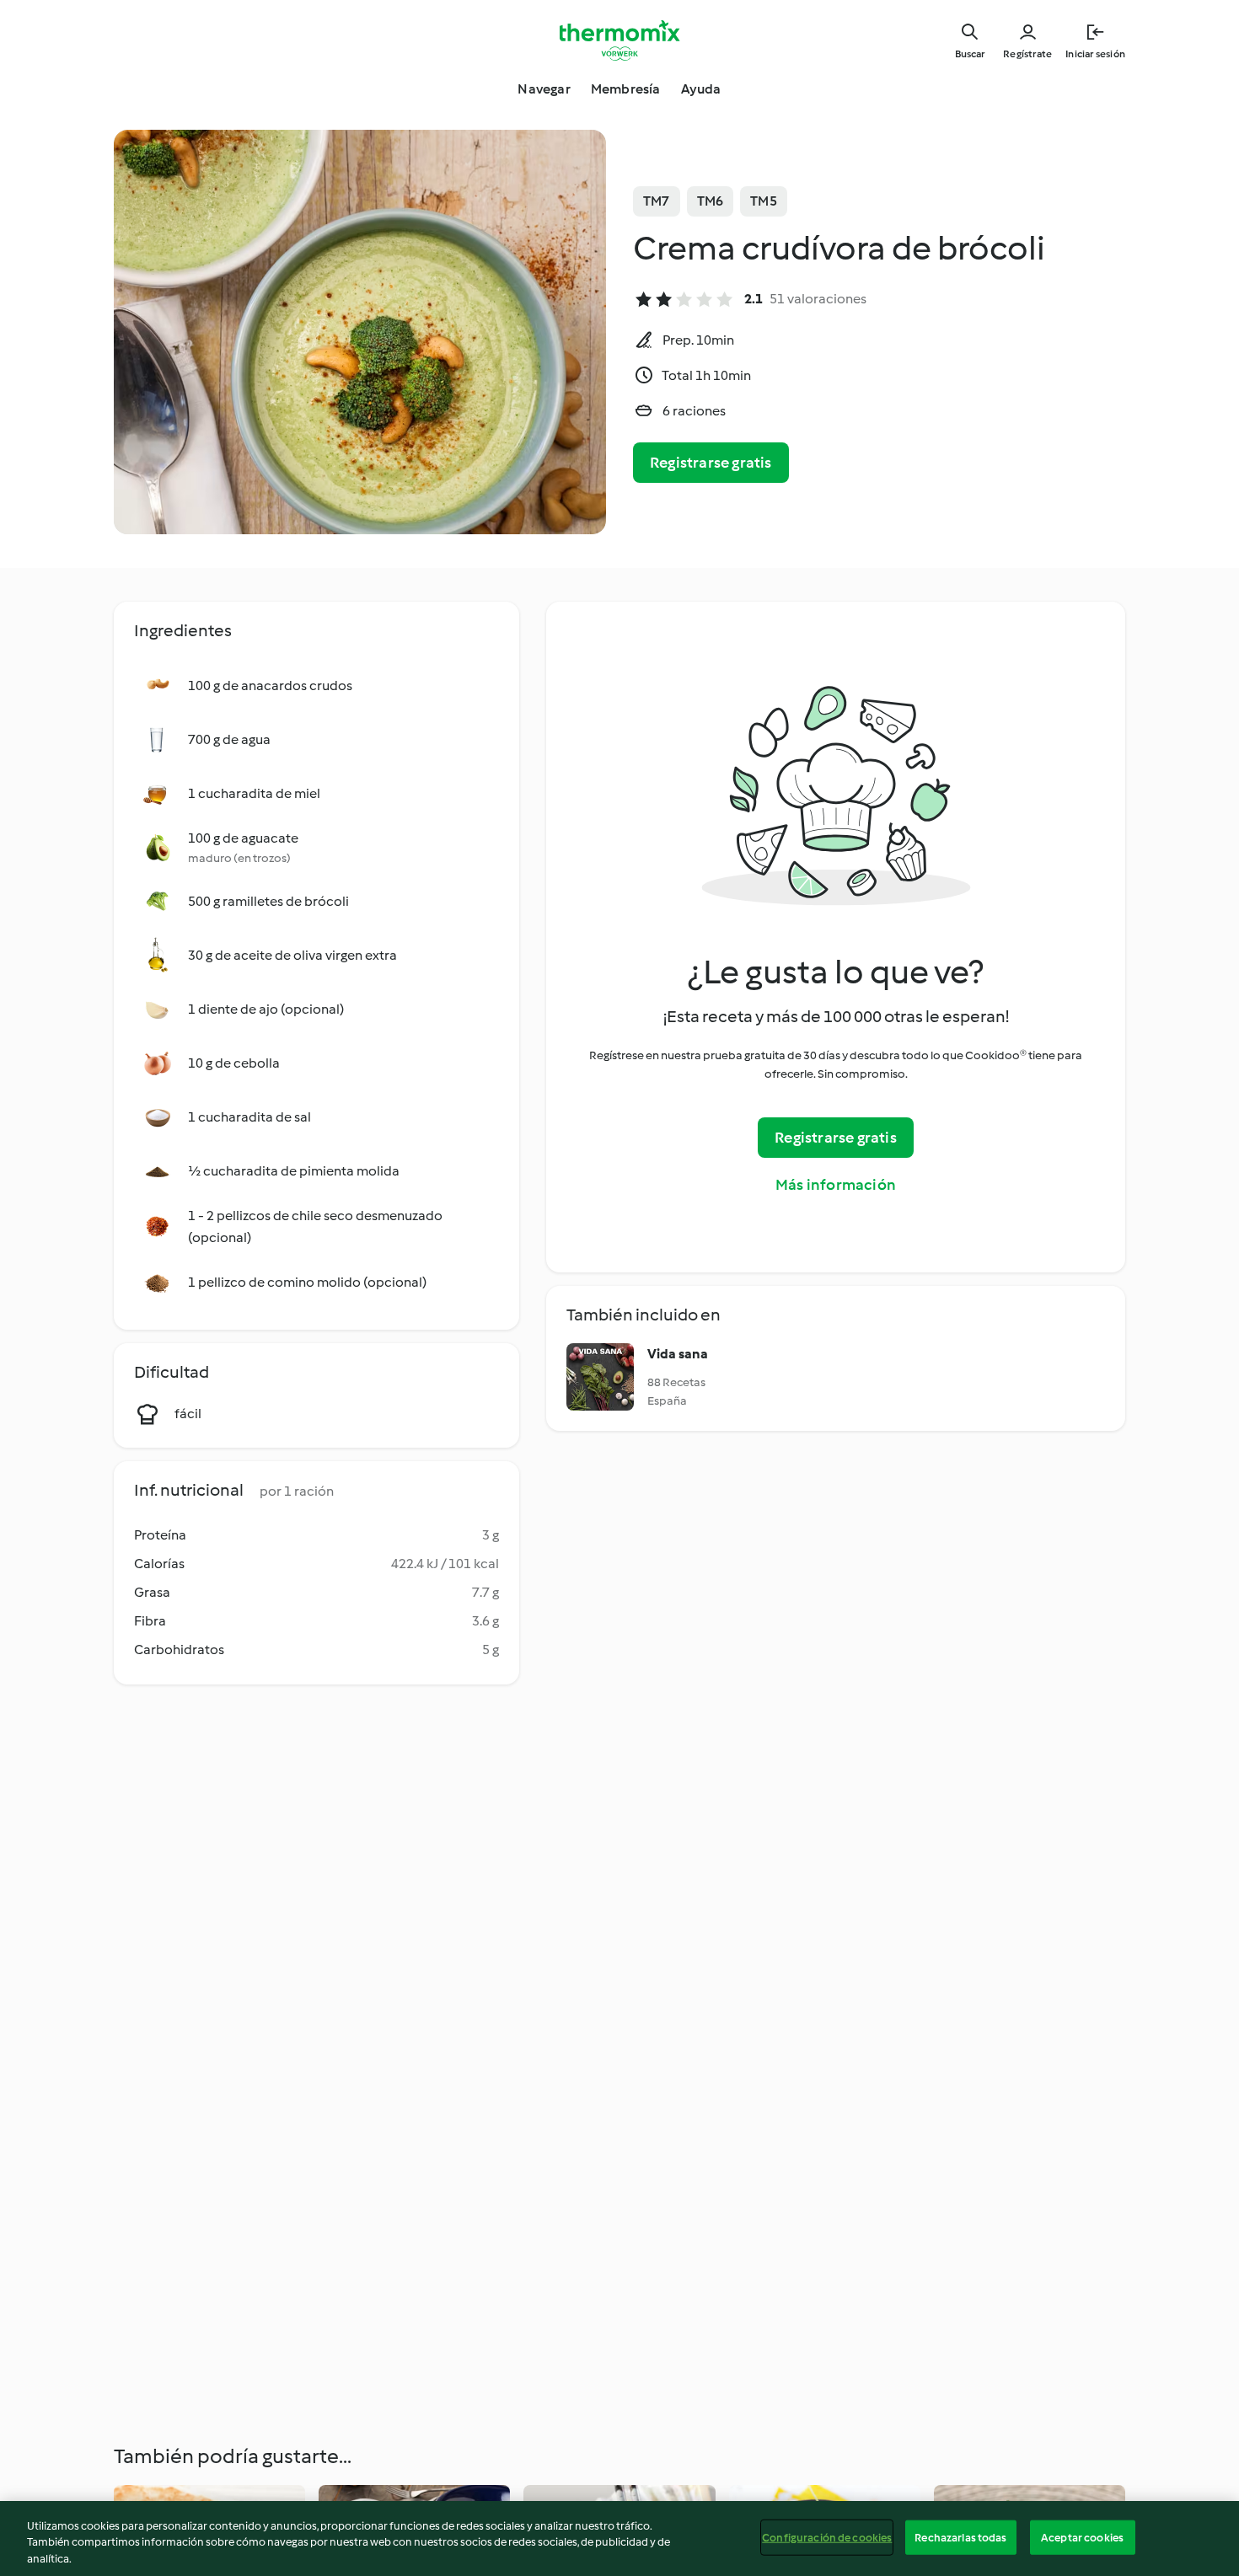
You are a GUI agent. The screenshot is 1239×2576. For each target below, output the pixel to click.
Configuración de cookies (827, 2537)
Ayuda (701, 89)
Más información (836, 1185)
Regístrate (1027, 54)
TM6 (711, 201)
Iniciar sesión (1095, 54)
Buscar (970, 54)
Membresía (626, 89)
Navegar (544, 89)
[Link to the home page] (619, 40)
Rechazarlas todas (960, 2537)
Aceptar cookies (1082, 2537)
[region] (619, 2539)
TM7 (657, 201)
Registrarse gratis (711, 463)
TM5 (764, 201)
